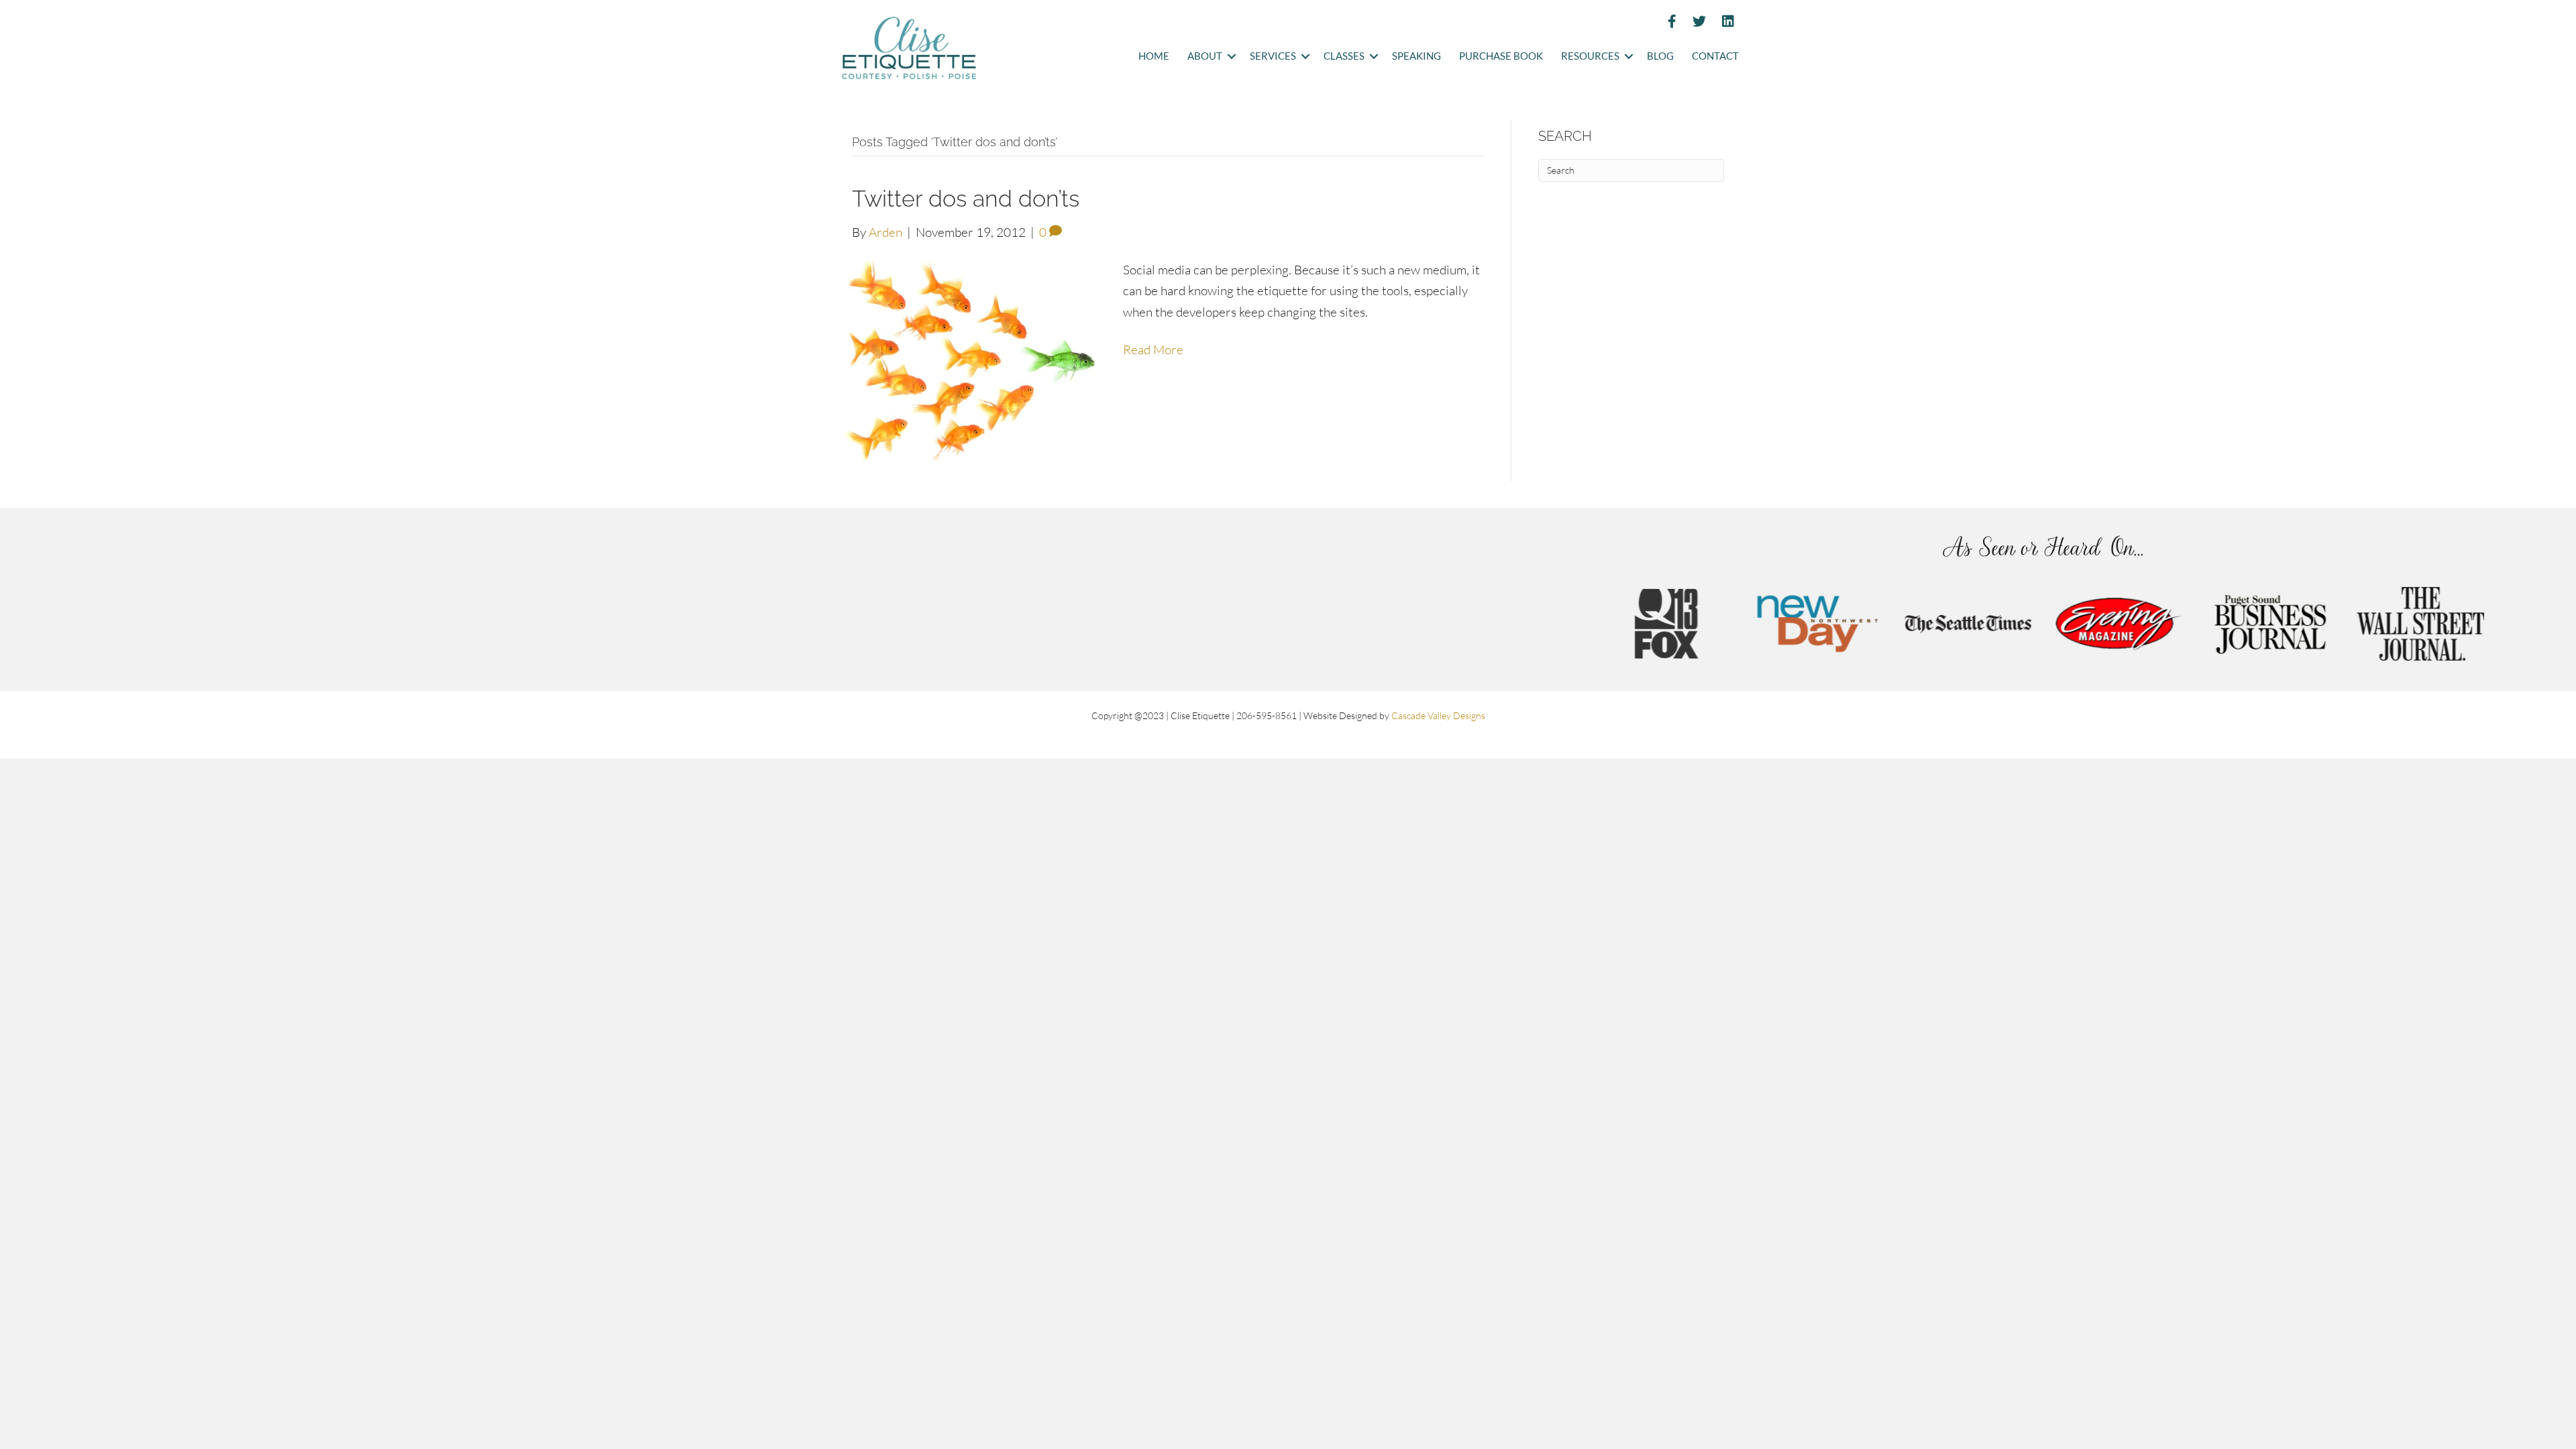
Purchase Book (1501, 56)
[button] (1231, 57)
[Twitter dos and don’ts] (974, 360)
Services (1273, 56)
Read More (1153, 350)
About (1205, 56)
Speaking (1416, 56)
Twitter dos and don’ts (966, 199)
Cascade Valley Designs (1438, 715)
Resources (1590, 56)
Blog (1660, 56)
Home (1154, 56)
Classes (1344, 56)
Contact (1715, 56)
